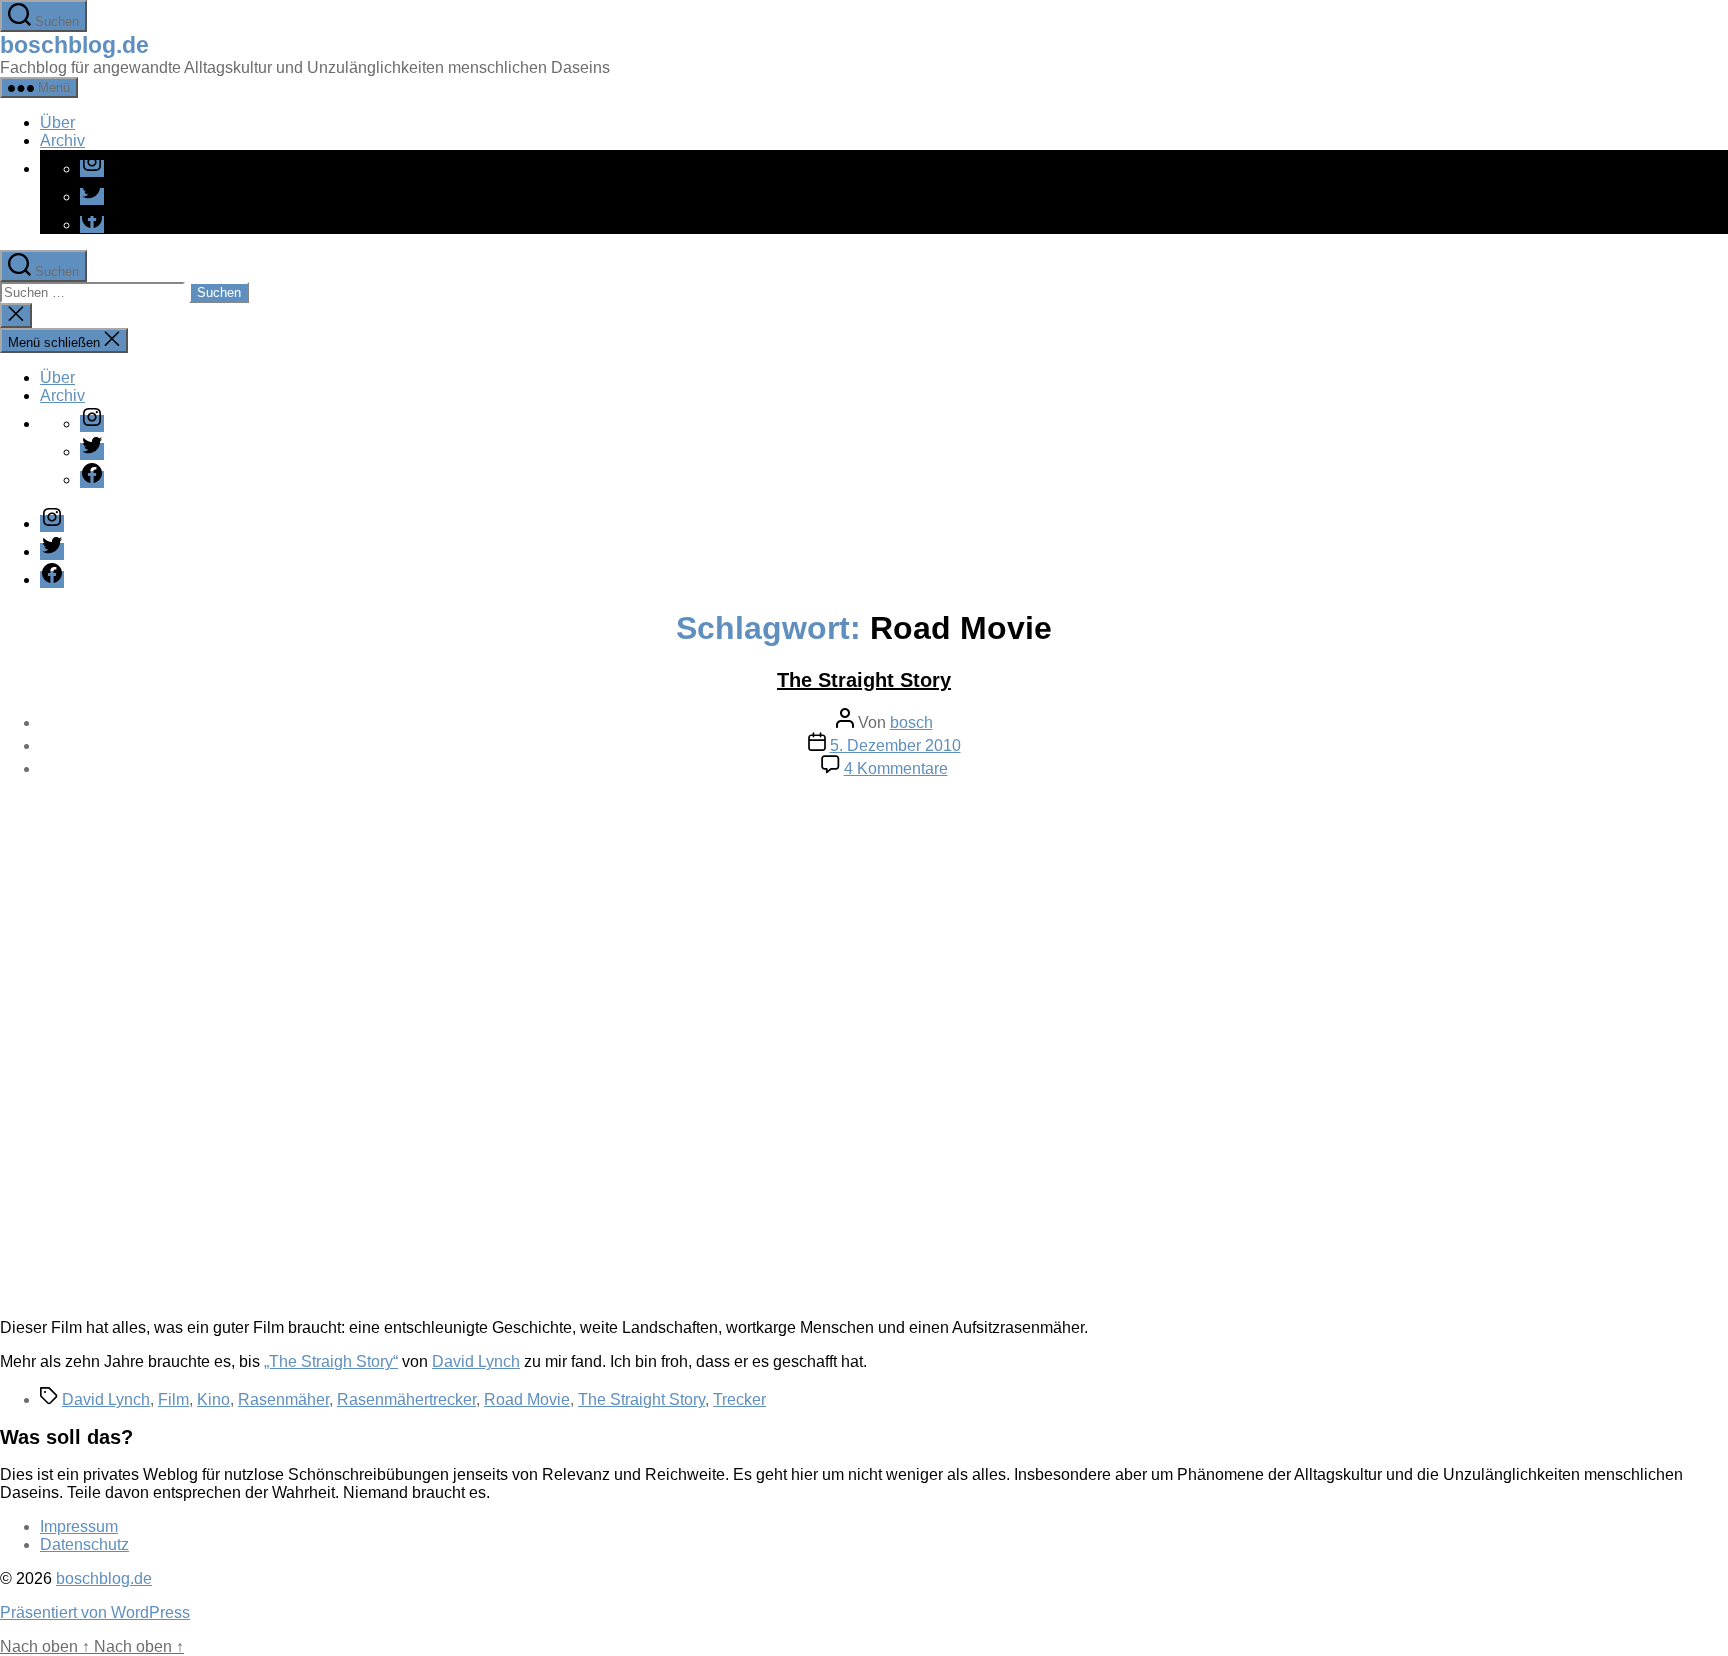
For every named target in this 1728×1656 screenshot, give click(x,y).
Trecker (739, 1399)
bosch (911, 722)
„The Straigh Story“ (331, 1361)
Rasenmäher (283, 1399)
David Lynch (476, 1361)
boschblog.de (74, 45)
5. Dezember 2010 (895, 745)
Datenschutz (84, 1544)
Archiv (62, 140)
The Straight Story (864, 680)
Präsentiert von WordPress (95, 1612)
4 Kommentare (896, 768)
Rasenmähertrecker (406, 1399)
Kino (213, 1399)
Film (173, 1399)
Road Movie (527, 1399)
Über (57, 122)
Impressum (79, 1526)
